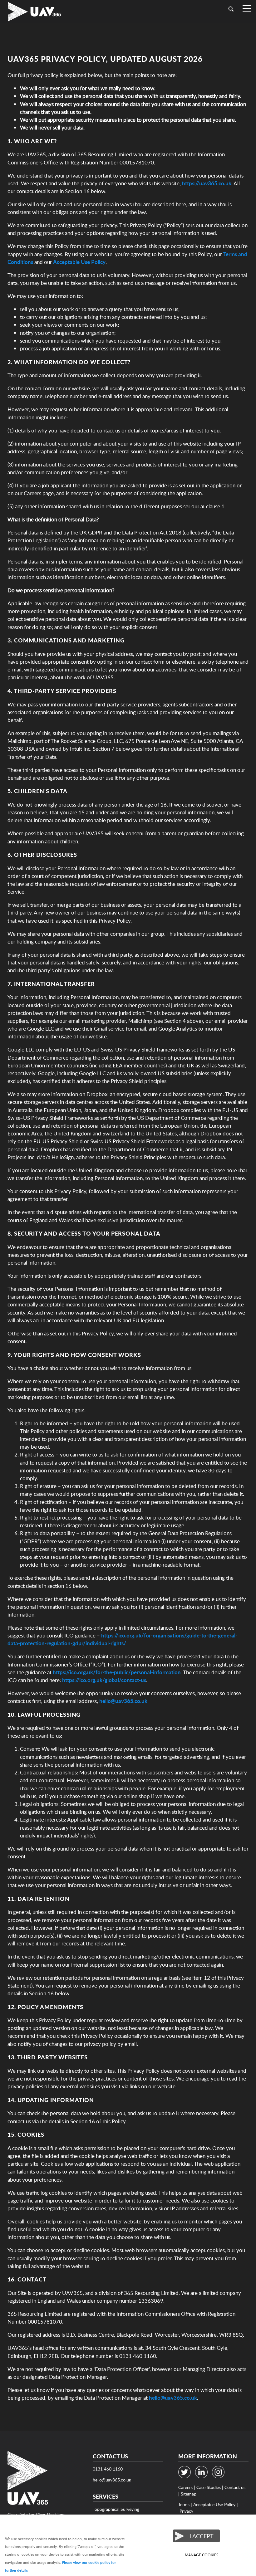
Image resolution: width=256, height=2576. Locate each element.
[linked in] (203, 2477)
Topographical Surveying (116, 2509)
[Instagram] (220, 2477)
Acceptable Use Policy (79, 262)
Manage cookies (202, 2555)
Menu (247, 9)
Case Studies (209, 2487)
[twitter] (186, 2477)
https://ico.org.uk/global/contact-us (104, 1680)
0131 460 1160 (108, 2469)
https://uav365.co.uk (207, 183)
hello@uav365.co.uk (123, 1701)
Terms (184, 2504)
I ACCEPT (202, 2536)
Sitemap (189, 2494)
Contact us (235, 2487)
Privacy (186, 2511)
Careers (185, 2487)
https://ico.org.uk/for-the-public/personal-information (117, 1672)
